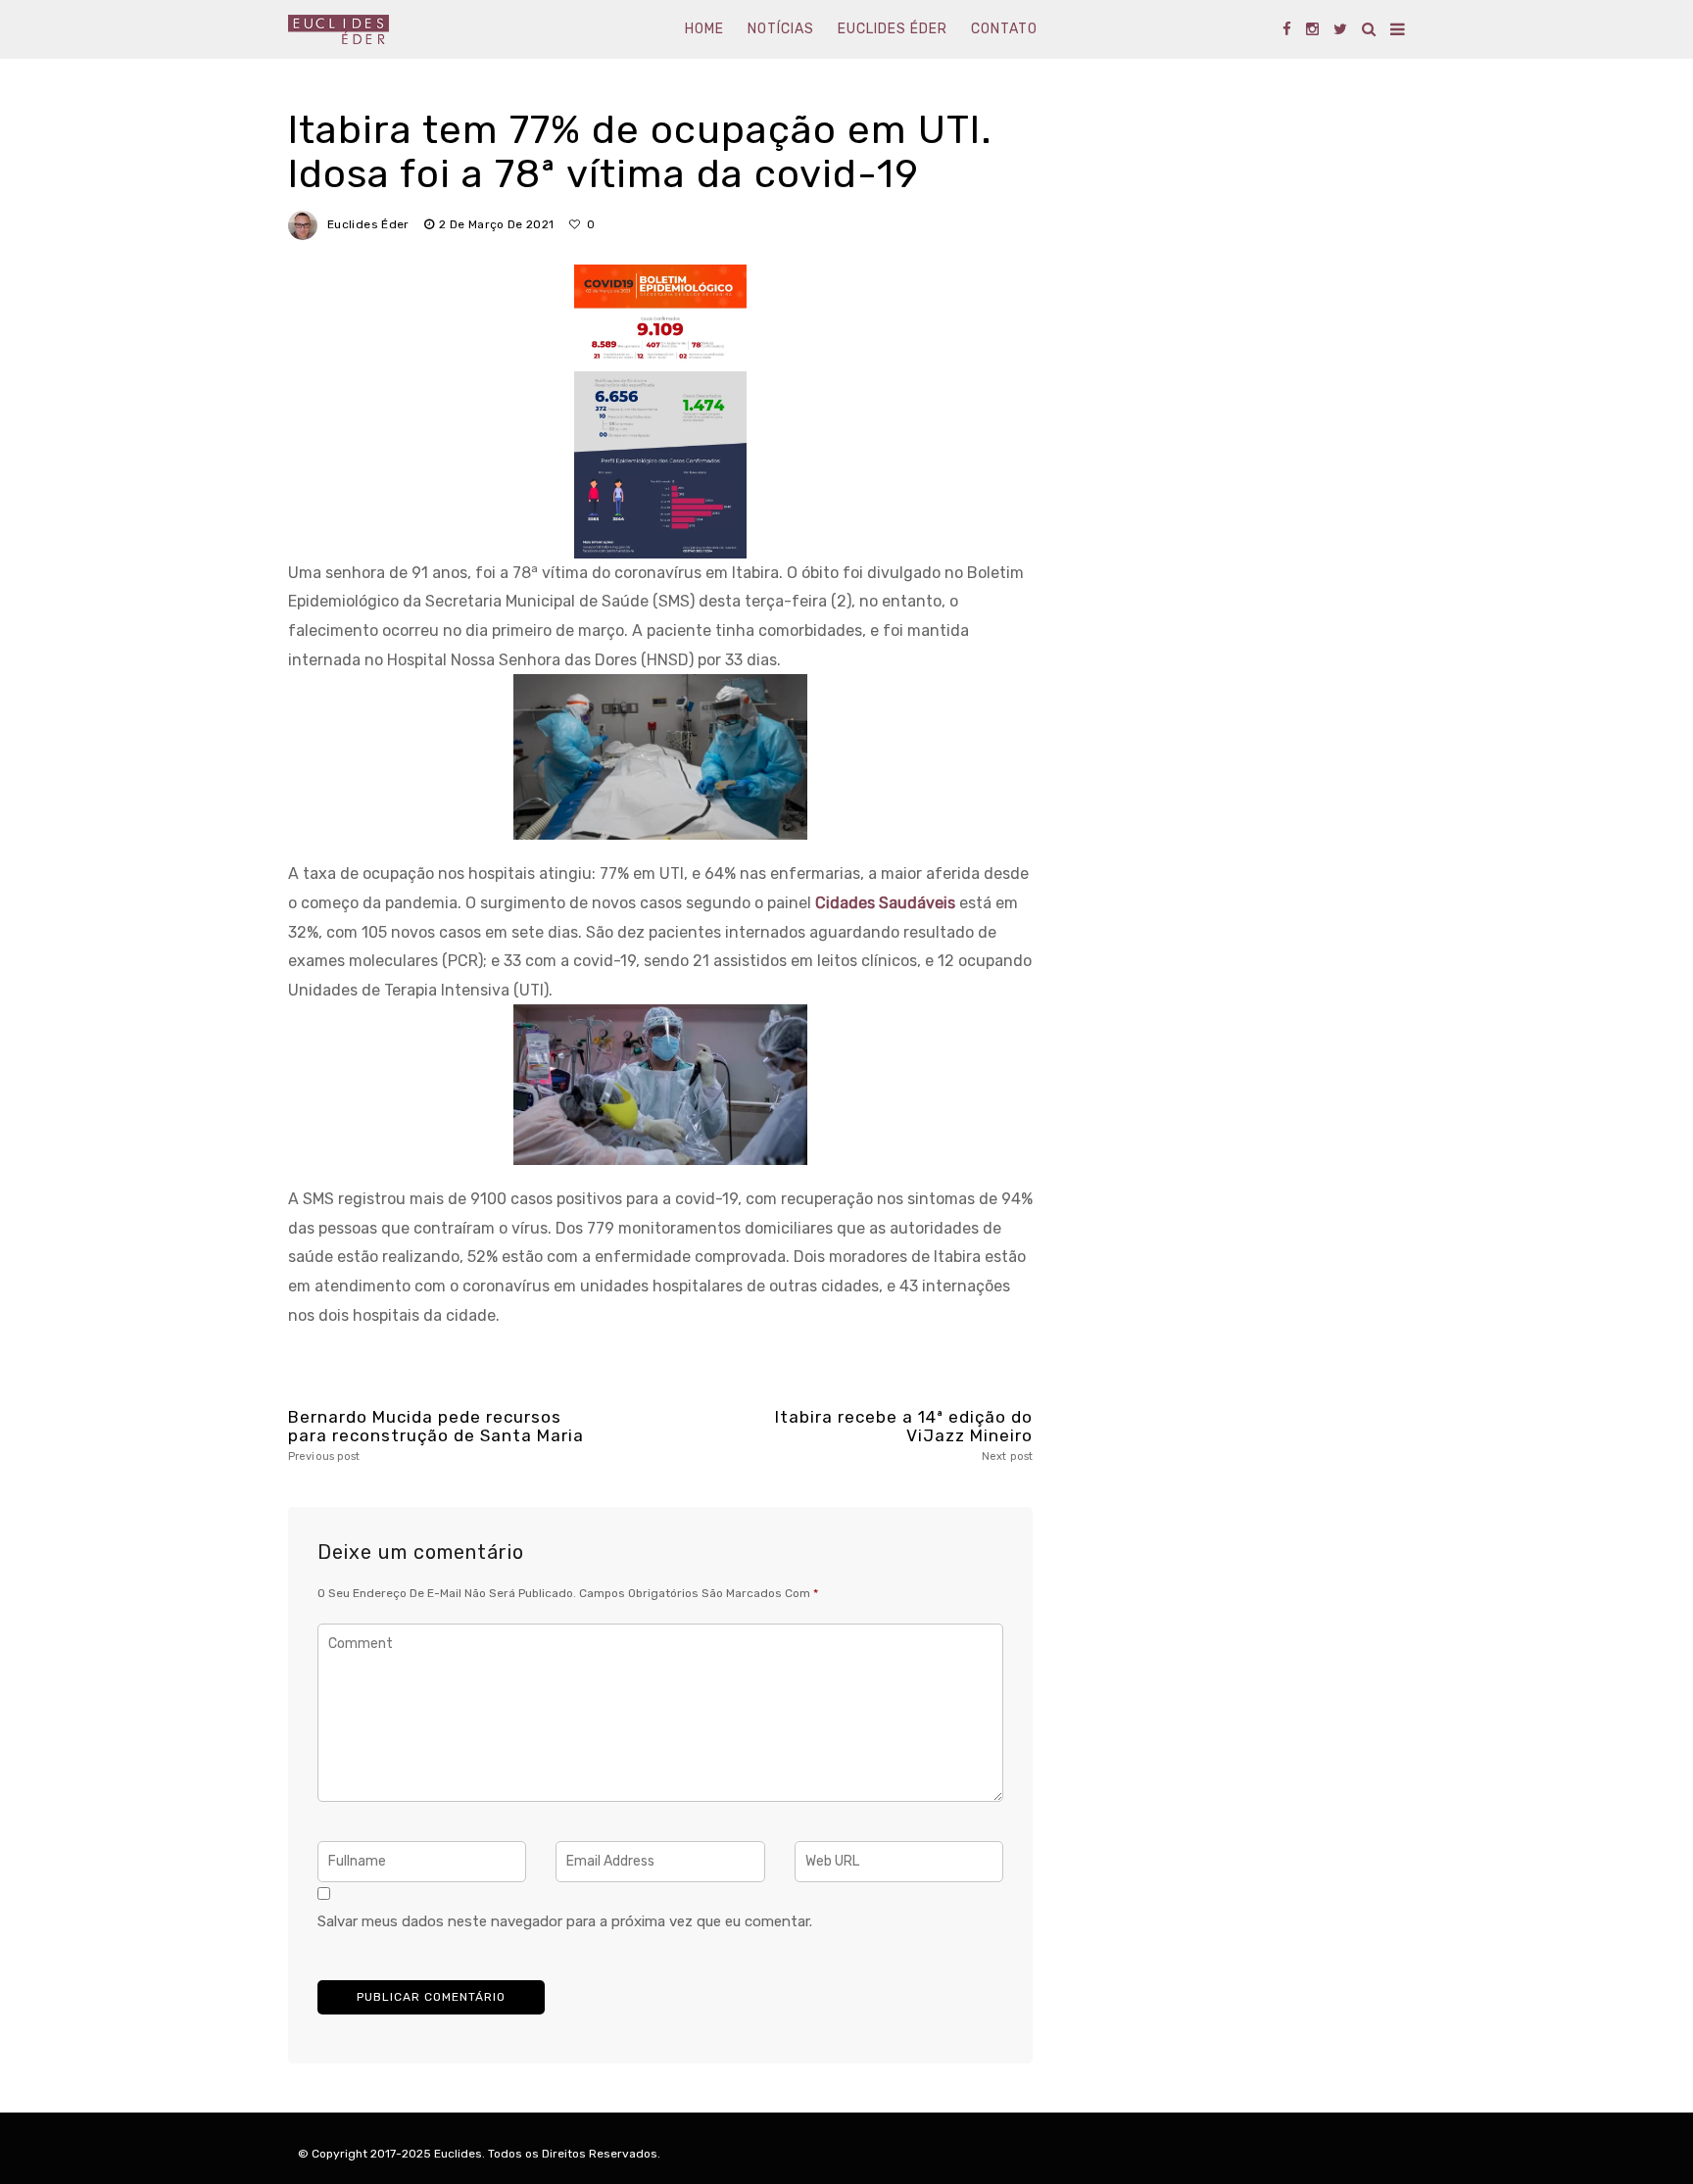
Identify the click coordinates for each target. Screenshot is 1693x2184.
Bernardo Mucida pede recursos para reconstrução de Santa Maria (436, 1435)
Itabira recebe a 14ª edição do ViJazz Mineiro (904, 1435)
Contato (1004, 29)
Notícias (781, 29)
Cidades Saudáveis (885, 903)
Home (704, 29)
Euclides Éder (893, 29)
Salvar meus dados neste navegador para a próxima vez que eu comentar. (565, 1921)
